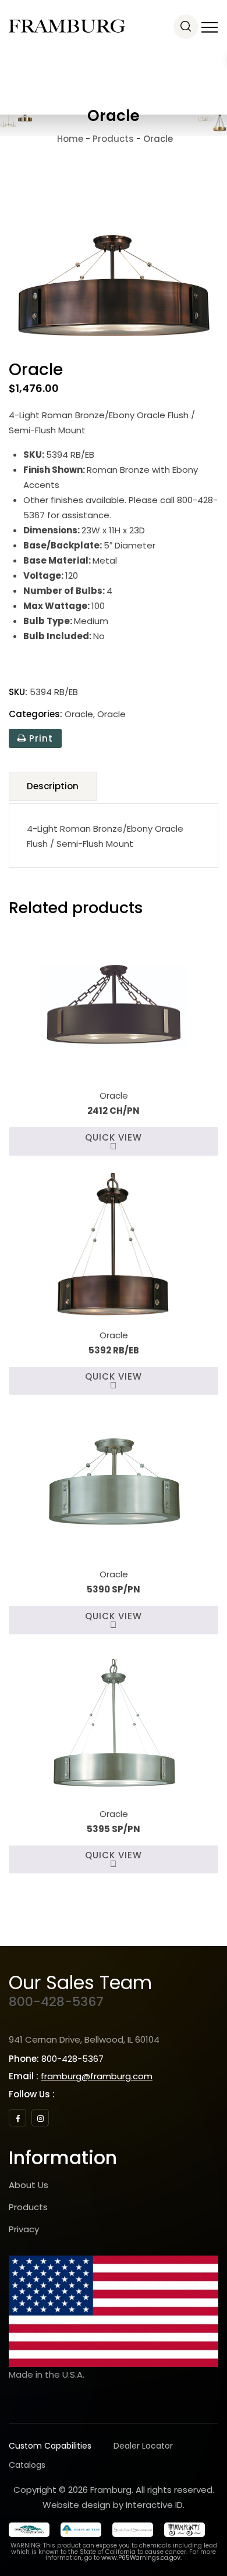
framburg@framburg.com (97, 2076)
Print (40, 738)
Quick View (114, 1137)
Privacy (24, 2229)
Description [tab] (53, 786)
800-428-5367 (56, 2002)
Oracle (79, 714)
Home (69, 139)
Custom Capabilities (50, 2446)
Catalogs (27, 2465)
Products (28, 2207)
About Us (29, 2185)
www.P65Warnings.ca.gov (141, 2558)
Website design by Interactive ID (113, 2505)
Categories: (36, 714)
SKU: (18, 692)
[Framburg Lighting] (67, 26)
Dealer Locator (143, 2446)
